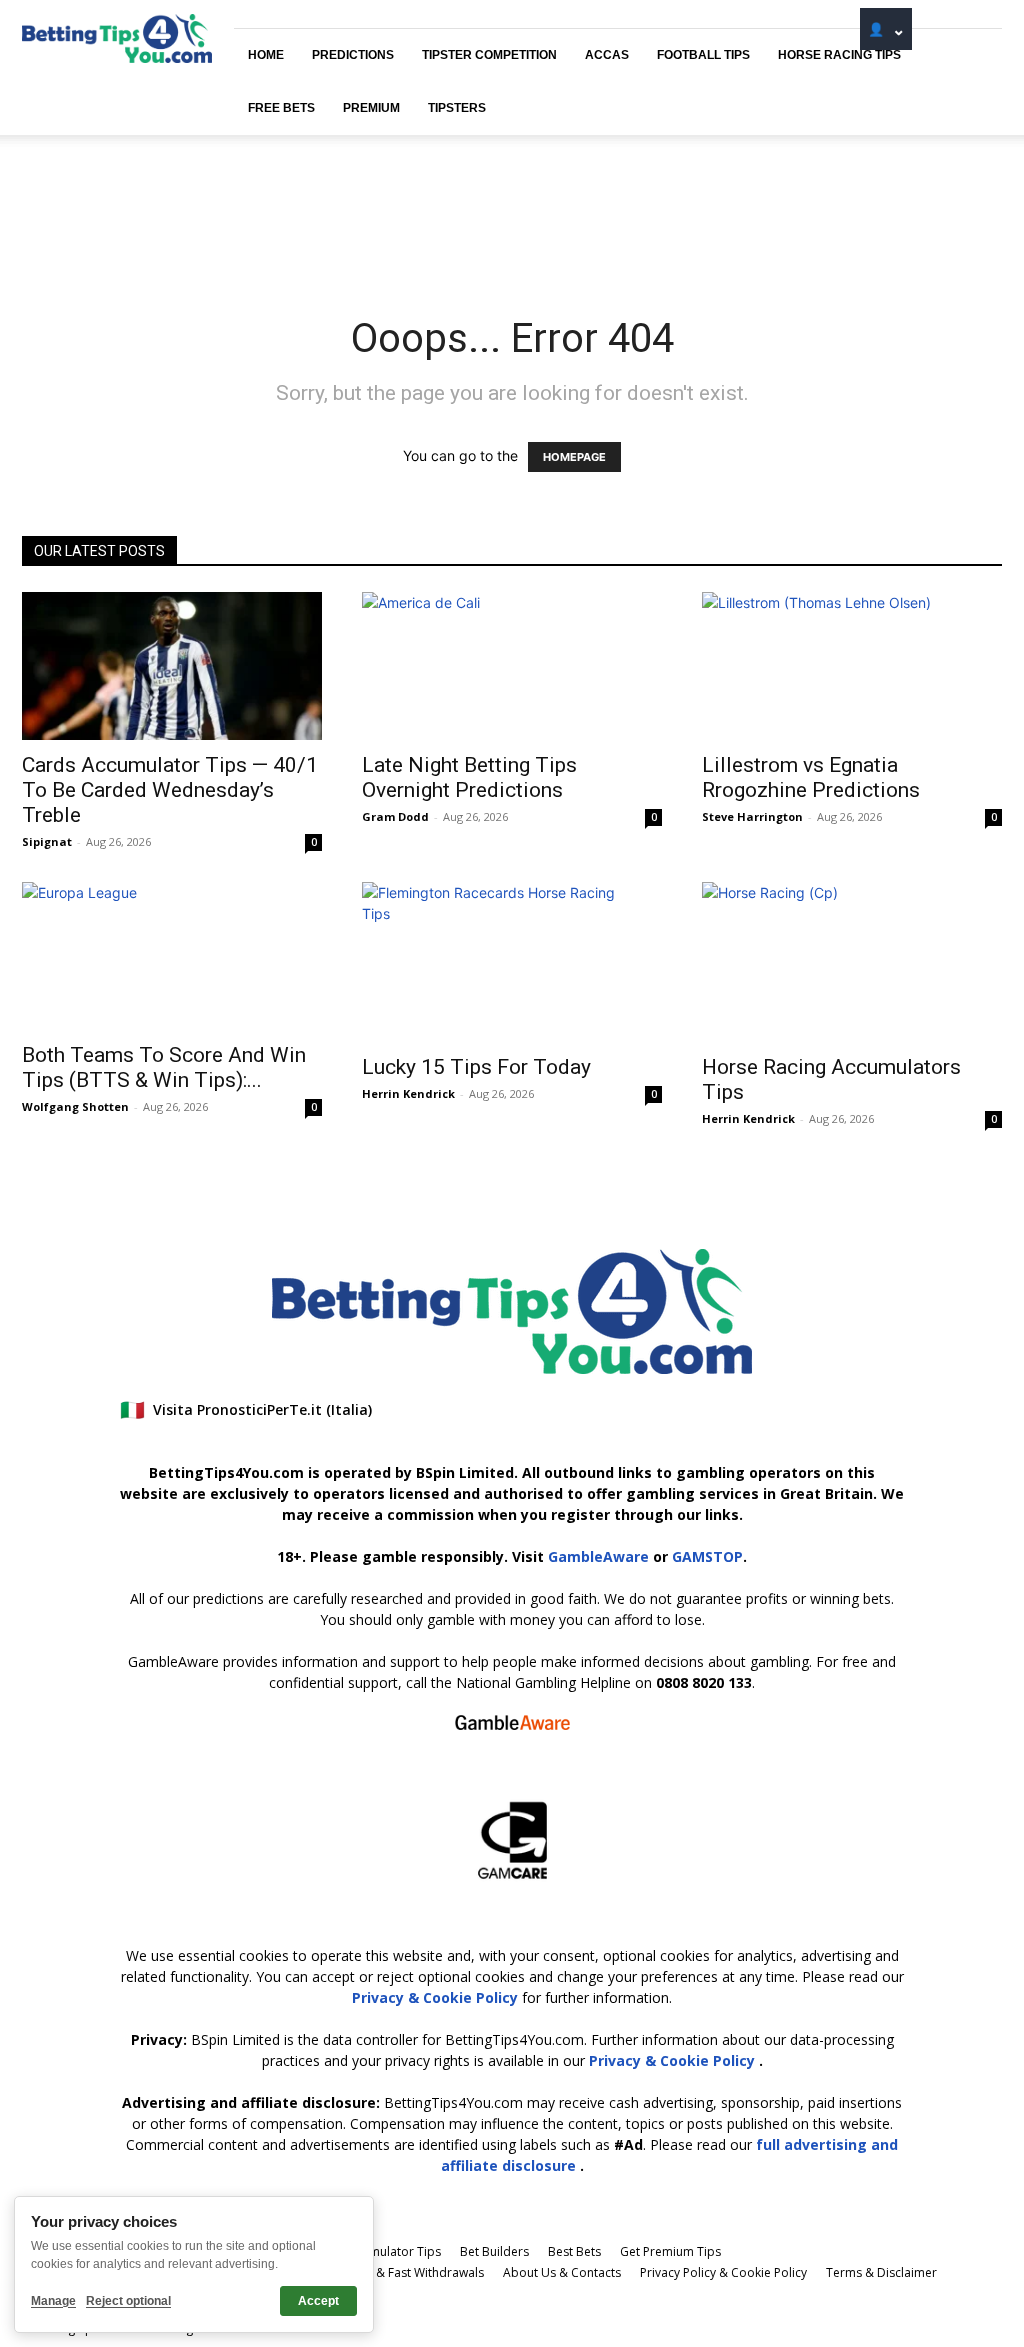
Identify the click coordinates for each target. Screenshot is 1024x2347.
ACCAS (607, 55)
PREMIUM (371, 108)
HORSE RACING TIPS (839, 55)
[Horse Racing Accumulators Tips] (852, 962)
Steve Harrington (752, 816)
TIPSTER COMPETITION (489, 55)
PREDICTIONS (353, 55)
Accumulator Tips (391, 2251)
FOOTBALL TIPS (703, 55)
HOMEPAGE (574, 457)
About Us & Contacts (562, 2272)
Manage (53, 2301)
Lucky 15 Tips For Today (476, 1067)
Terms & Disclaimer (881, 2272)
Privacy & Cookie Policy (437, 1997)
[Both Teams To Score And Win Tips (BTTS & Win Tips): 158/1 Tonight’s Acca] (172, 956)
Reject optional (128, 2301)
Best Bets (574, 2251)
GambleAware (598, 1556)
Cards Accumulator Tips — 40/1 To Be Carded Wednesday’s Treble (170, 790)
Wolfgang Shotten (75, 1106)
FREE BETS (281, 108)
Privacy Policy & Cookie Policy (723, 2272)
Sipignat (47, 841)
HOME (266, 55)
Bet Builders (494, 2251)
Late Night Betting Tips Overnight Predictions (469, 777)
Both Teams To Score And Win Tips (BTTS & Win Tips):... (164, 1067)
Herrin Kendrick (408, 1093)
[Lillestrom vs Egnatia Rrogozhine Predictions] (852, 666)
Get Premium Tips (670, 2251)
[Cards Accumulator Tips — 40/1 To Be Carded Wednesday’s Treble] (172, 666)
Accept (318, 2301)
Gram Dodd (395, 816)
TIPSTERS (457, 108)
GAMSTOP (707, 1556)
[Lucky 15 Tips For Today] (512, 962)
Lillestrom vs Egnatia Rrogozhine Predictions (811, 777)
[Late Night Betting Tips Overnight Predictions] (512, 666)
